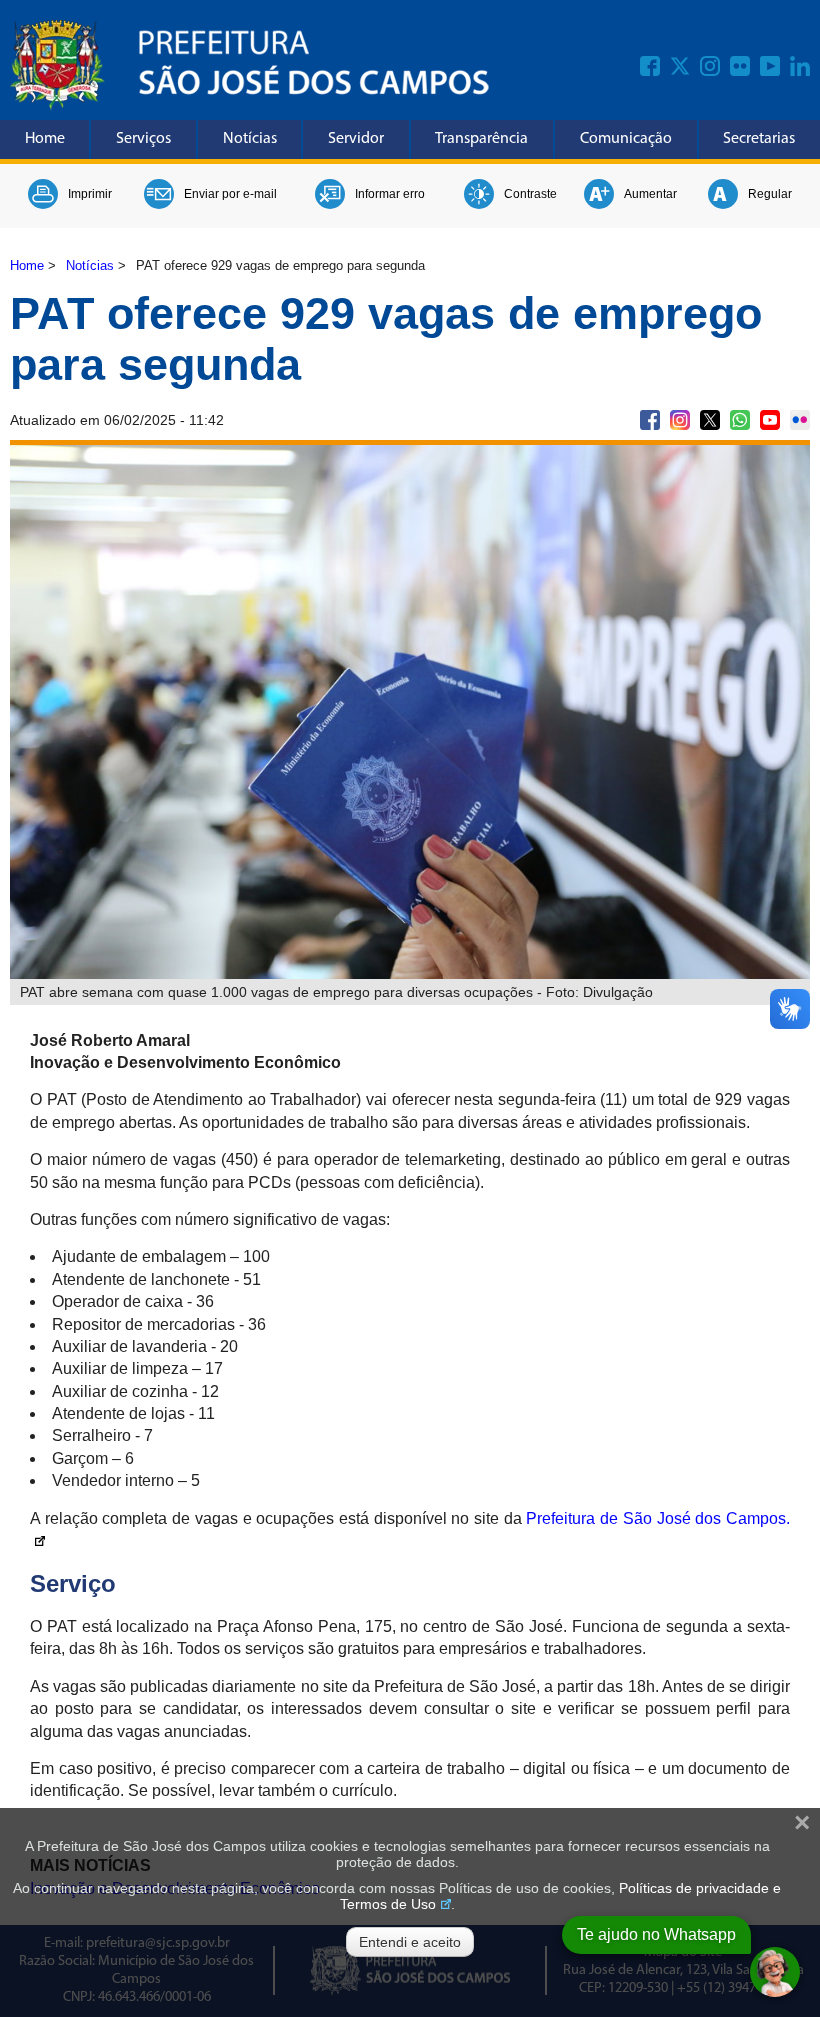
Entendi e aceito (410, 1942)
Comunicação (626, 139)
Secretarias (759, 139)
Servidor (356, 139)
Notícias (250, 139)
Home (45, 139)
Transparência (481, 139)
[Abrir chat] (775, 1972)
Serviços (143, 139)
